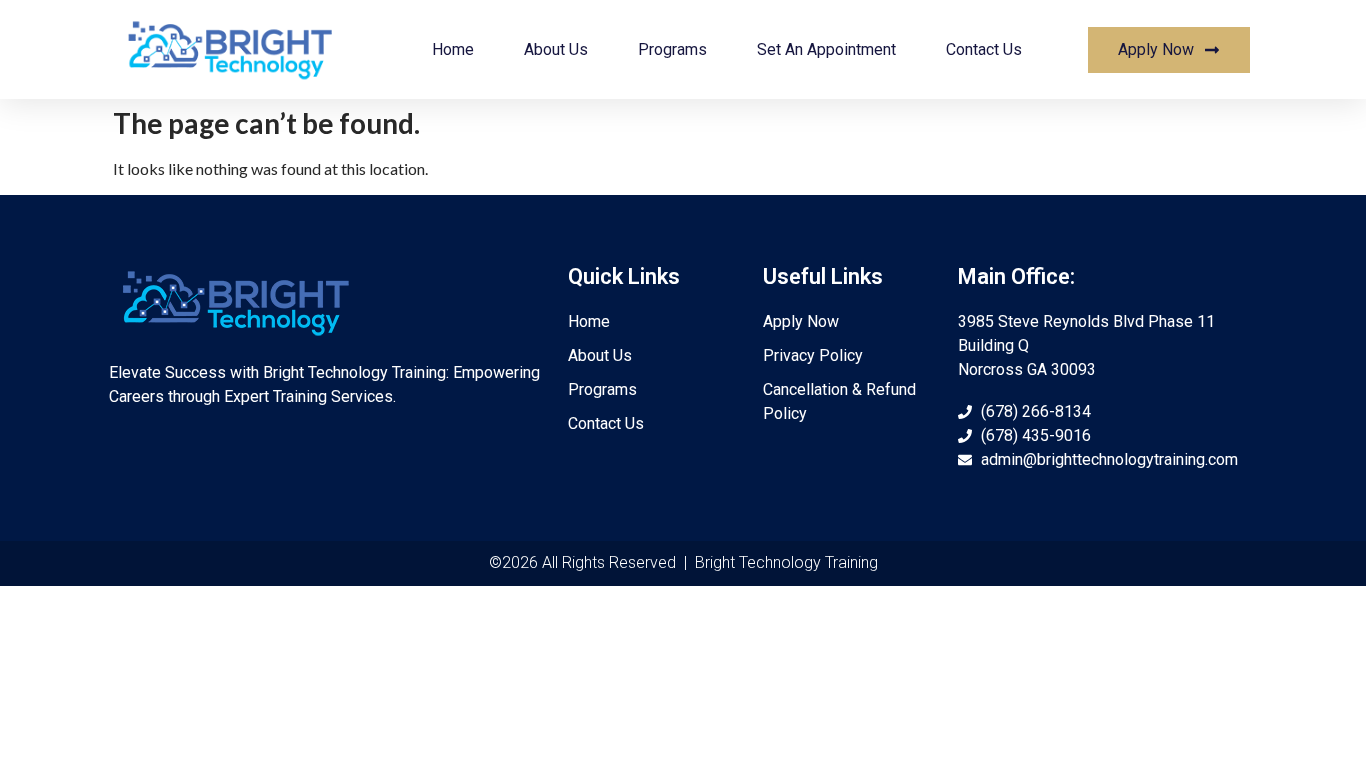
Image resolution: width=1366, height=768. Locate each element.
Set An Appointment (826, 49)
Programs (672, 49)
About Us (556, 49)
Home (453, 49)
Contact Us (984, 49)
